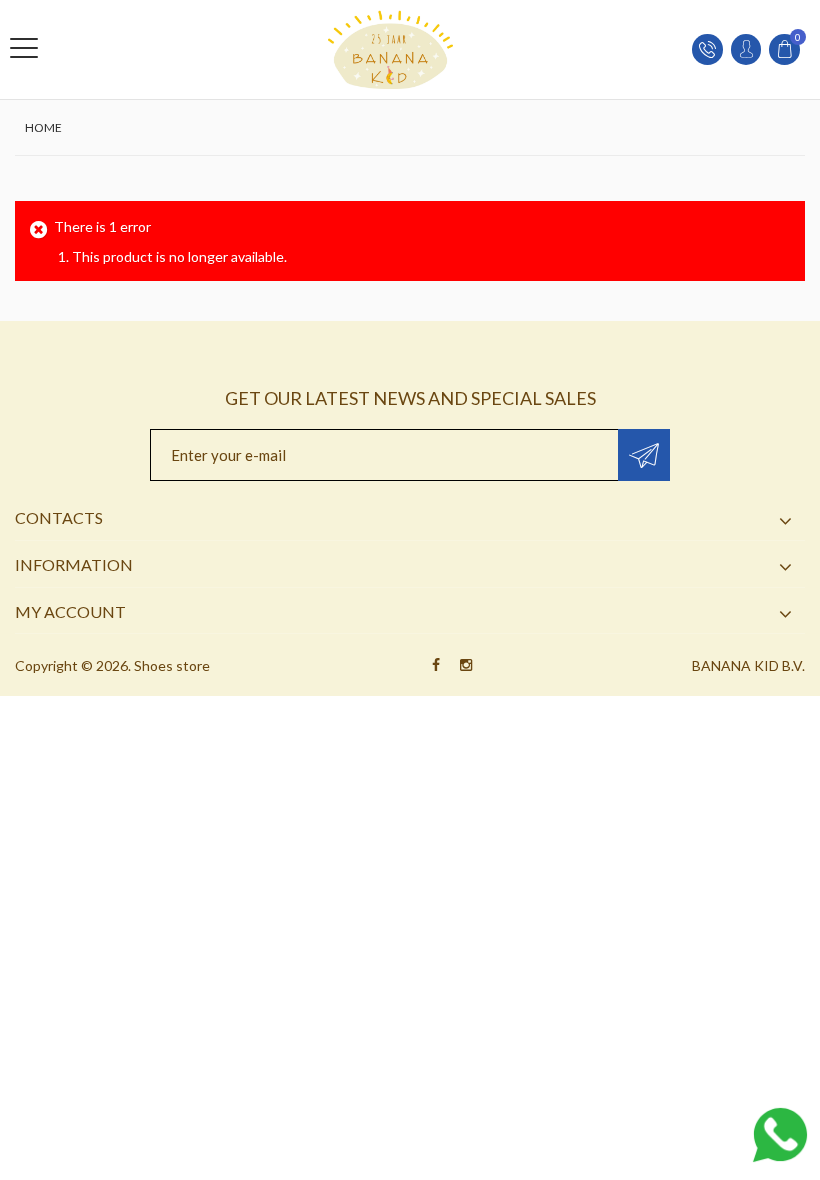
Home (43, 127)
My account (70, 611)
